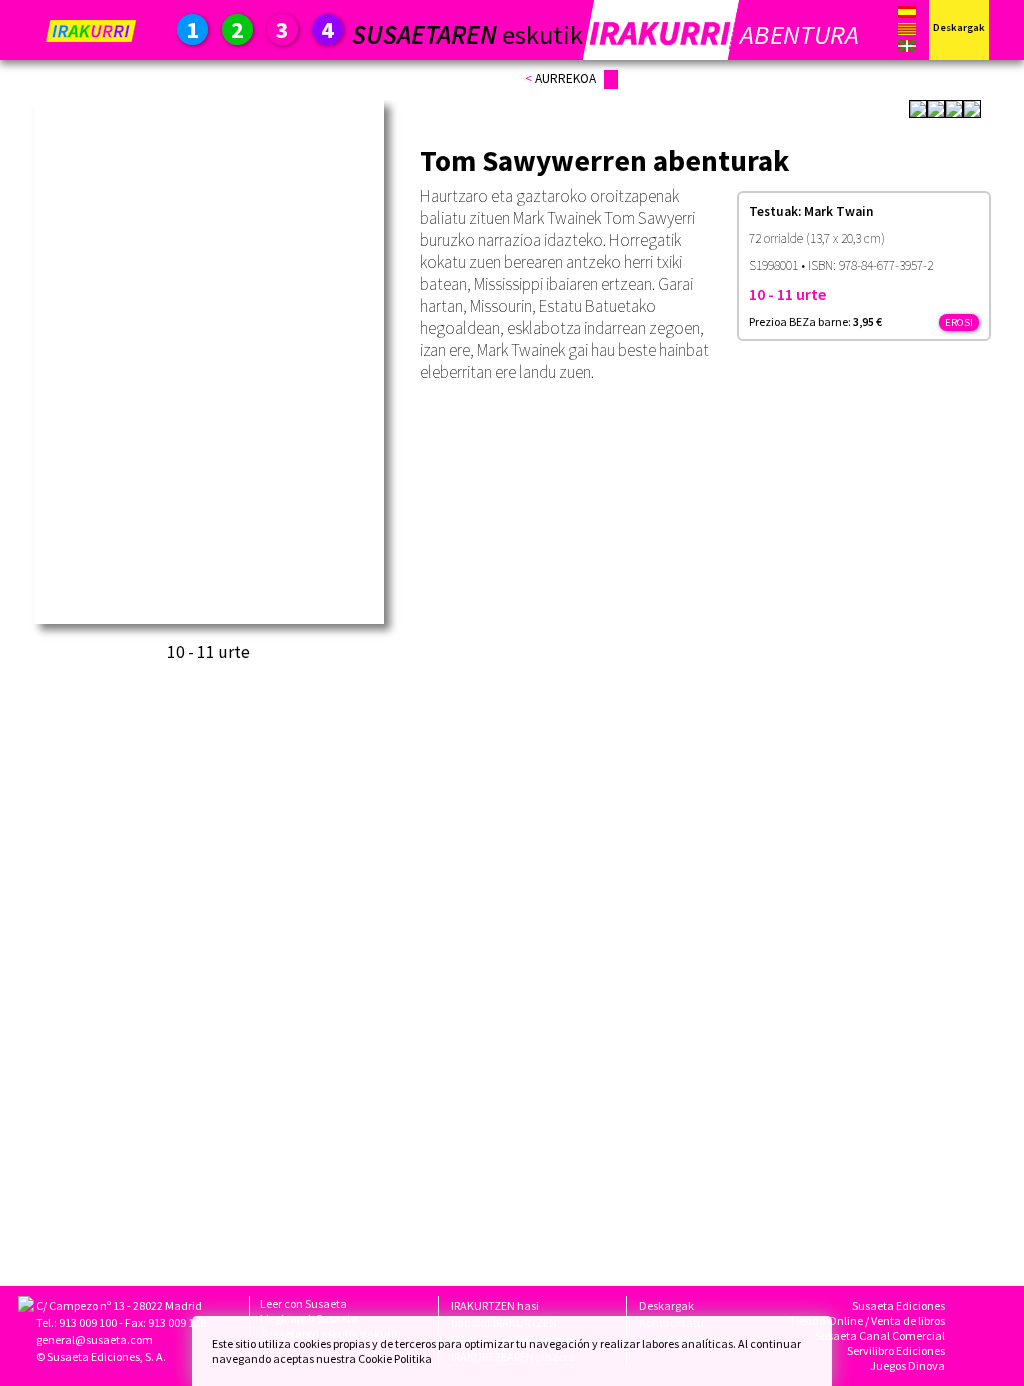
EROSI (959, 322)
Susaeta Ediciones (898, 1305)
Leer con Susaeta (303, 1303)
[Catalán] (907, 32)
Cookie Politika (395, 1358)
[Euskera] (907, 47)
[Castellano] (907, 13)
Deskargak (666, 1305)
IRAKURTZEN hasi (495, 1305)
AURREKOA (565, 78)
